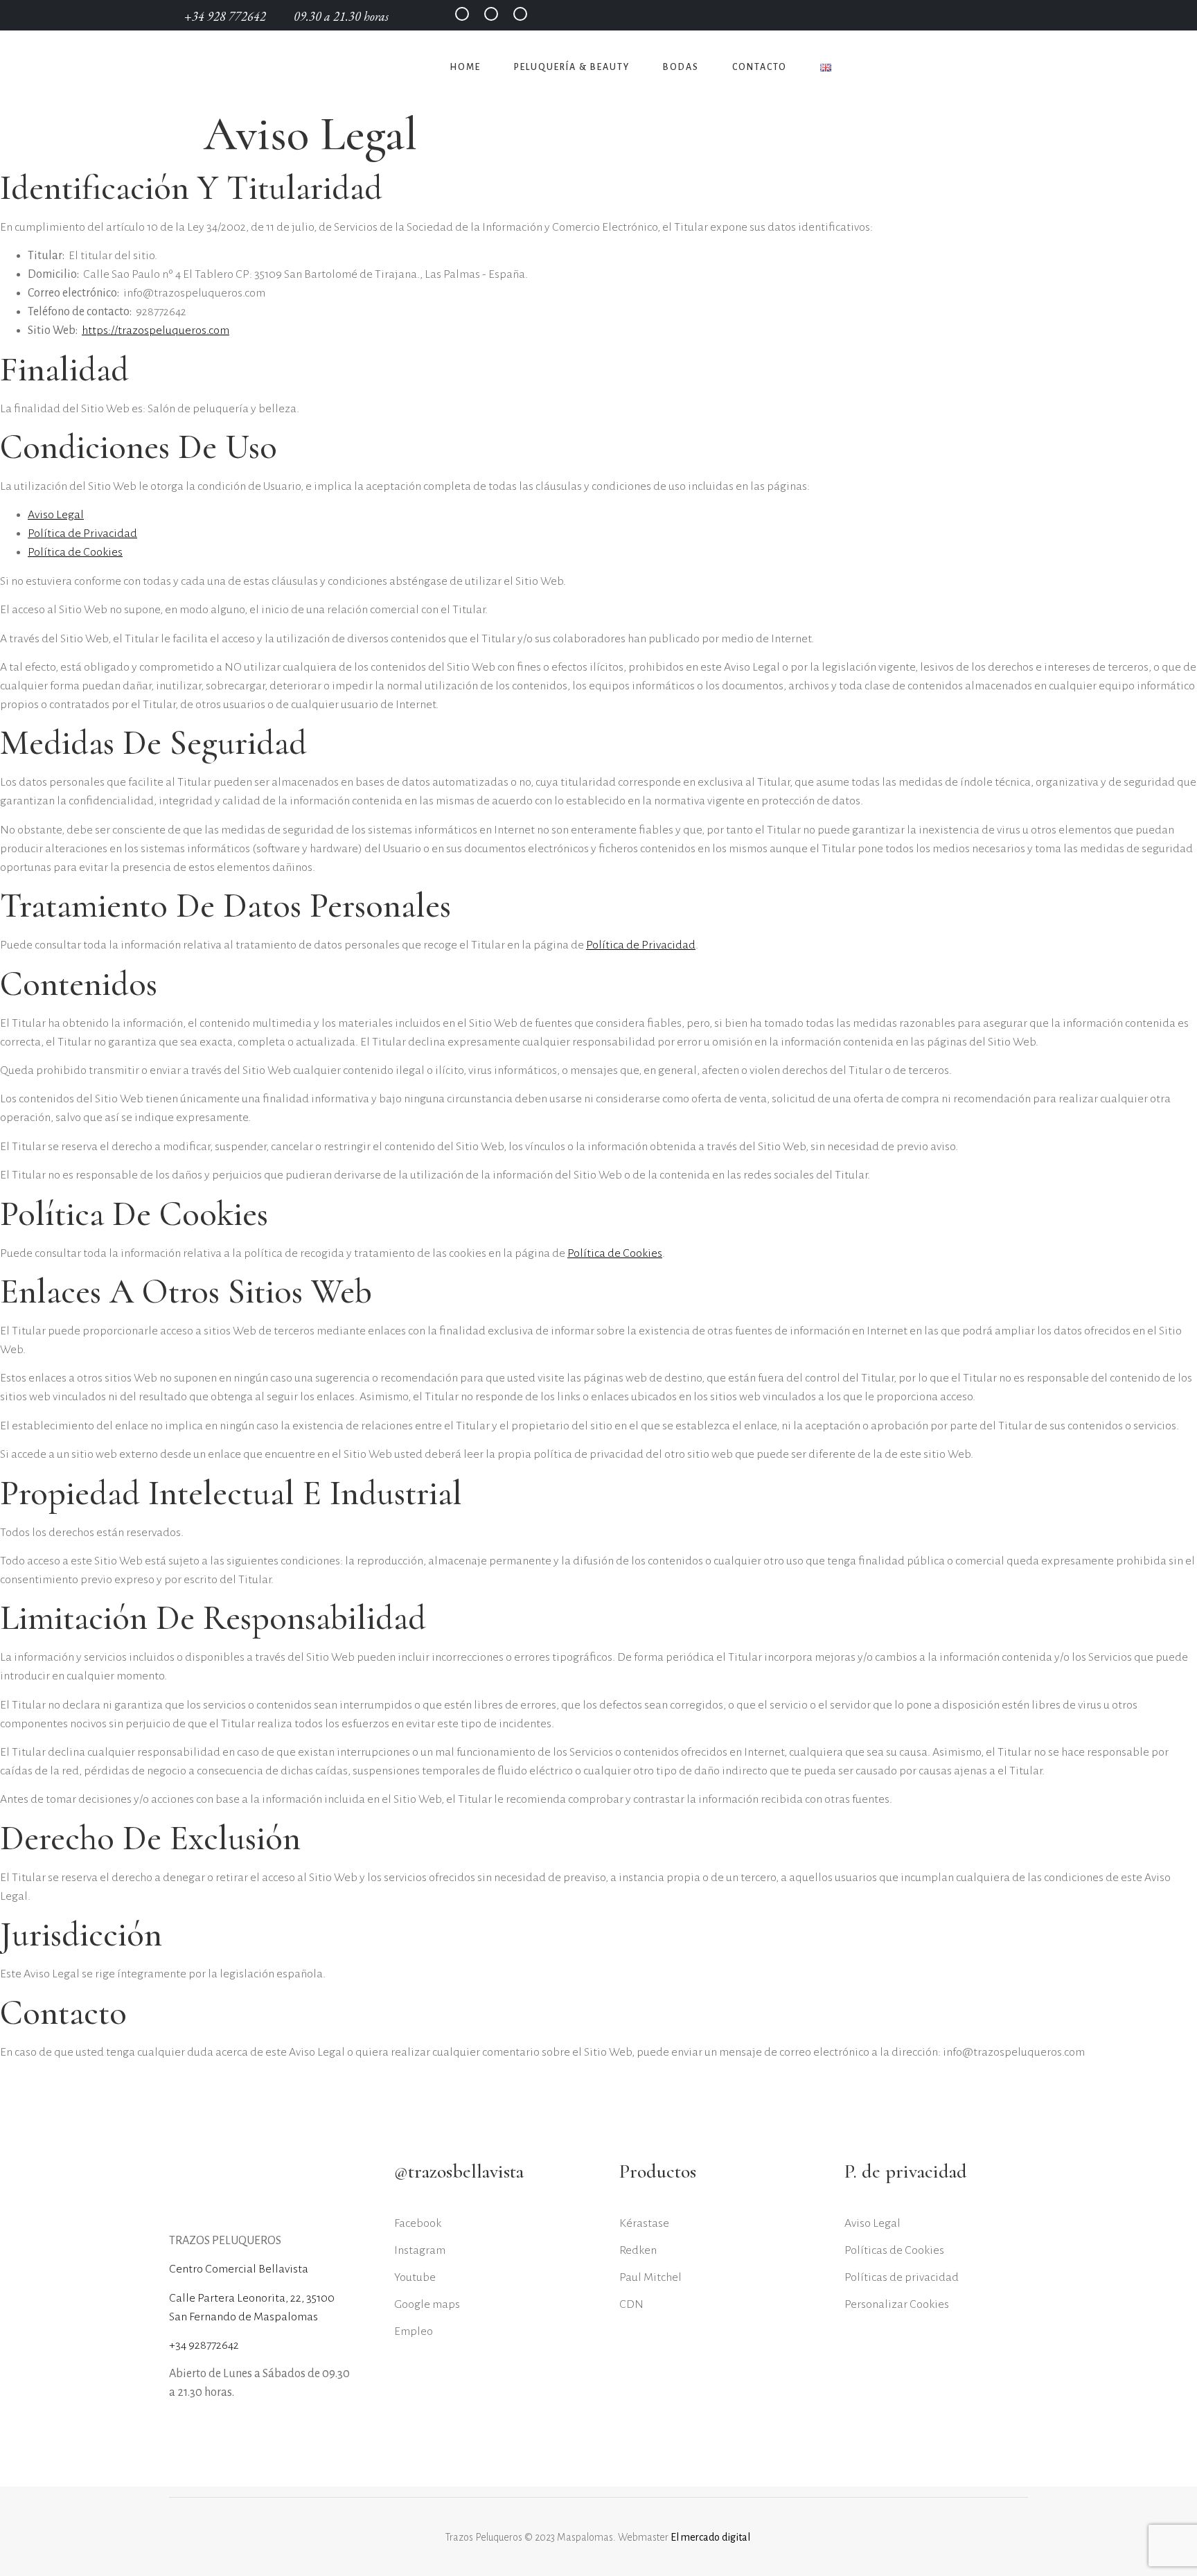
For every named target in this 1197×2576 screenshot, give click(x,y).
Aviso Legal (56, 515)
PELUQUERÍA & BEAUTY (572, 67)
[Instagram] (491, 14)
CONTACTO (760, 67)
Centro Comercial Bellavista (239, 2269)
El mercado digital (711, 2537)
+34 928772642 (204, 2345)
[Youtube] (520, 14)
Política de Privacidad (82, 533)
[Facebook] (462, 14)
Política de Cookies (75, 552)
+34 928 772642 (227, 16)
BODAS (681, 67)
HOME (465, 67)
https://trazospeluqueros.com (156, 330)
